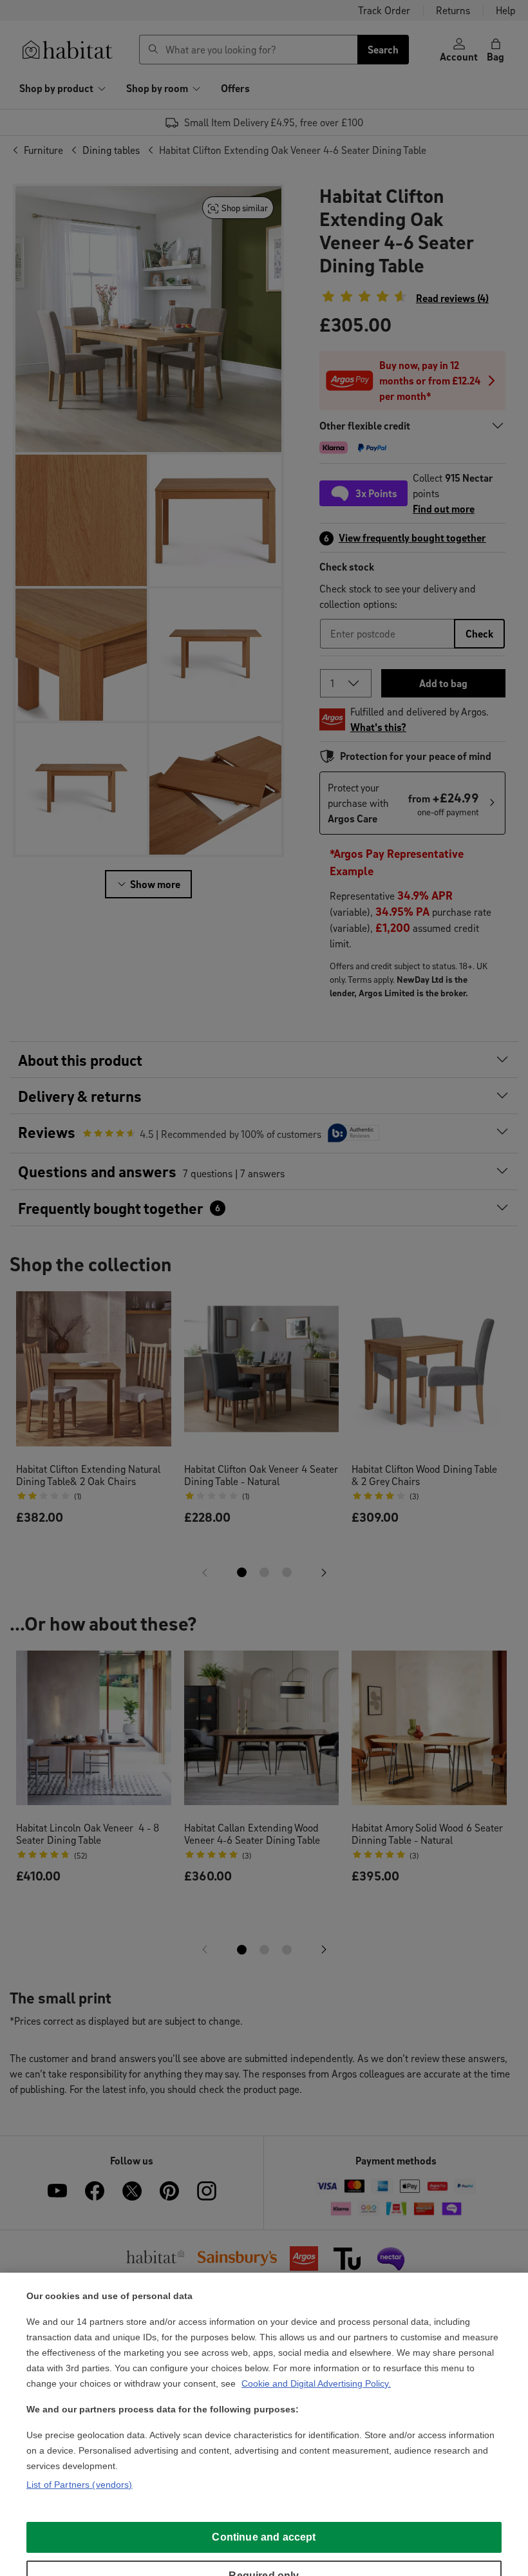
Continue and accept (264, 2537)
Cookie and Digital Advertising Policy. (316, 2383)
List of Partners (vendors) (80, 2485)
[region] (264, 2424)
